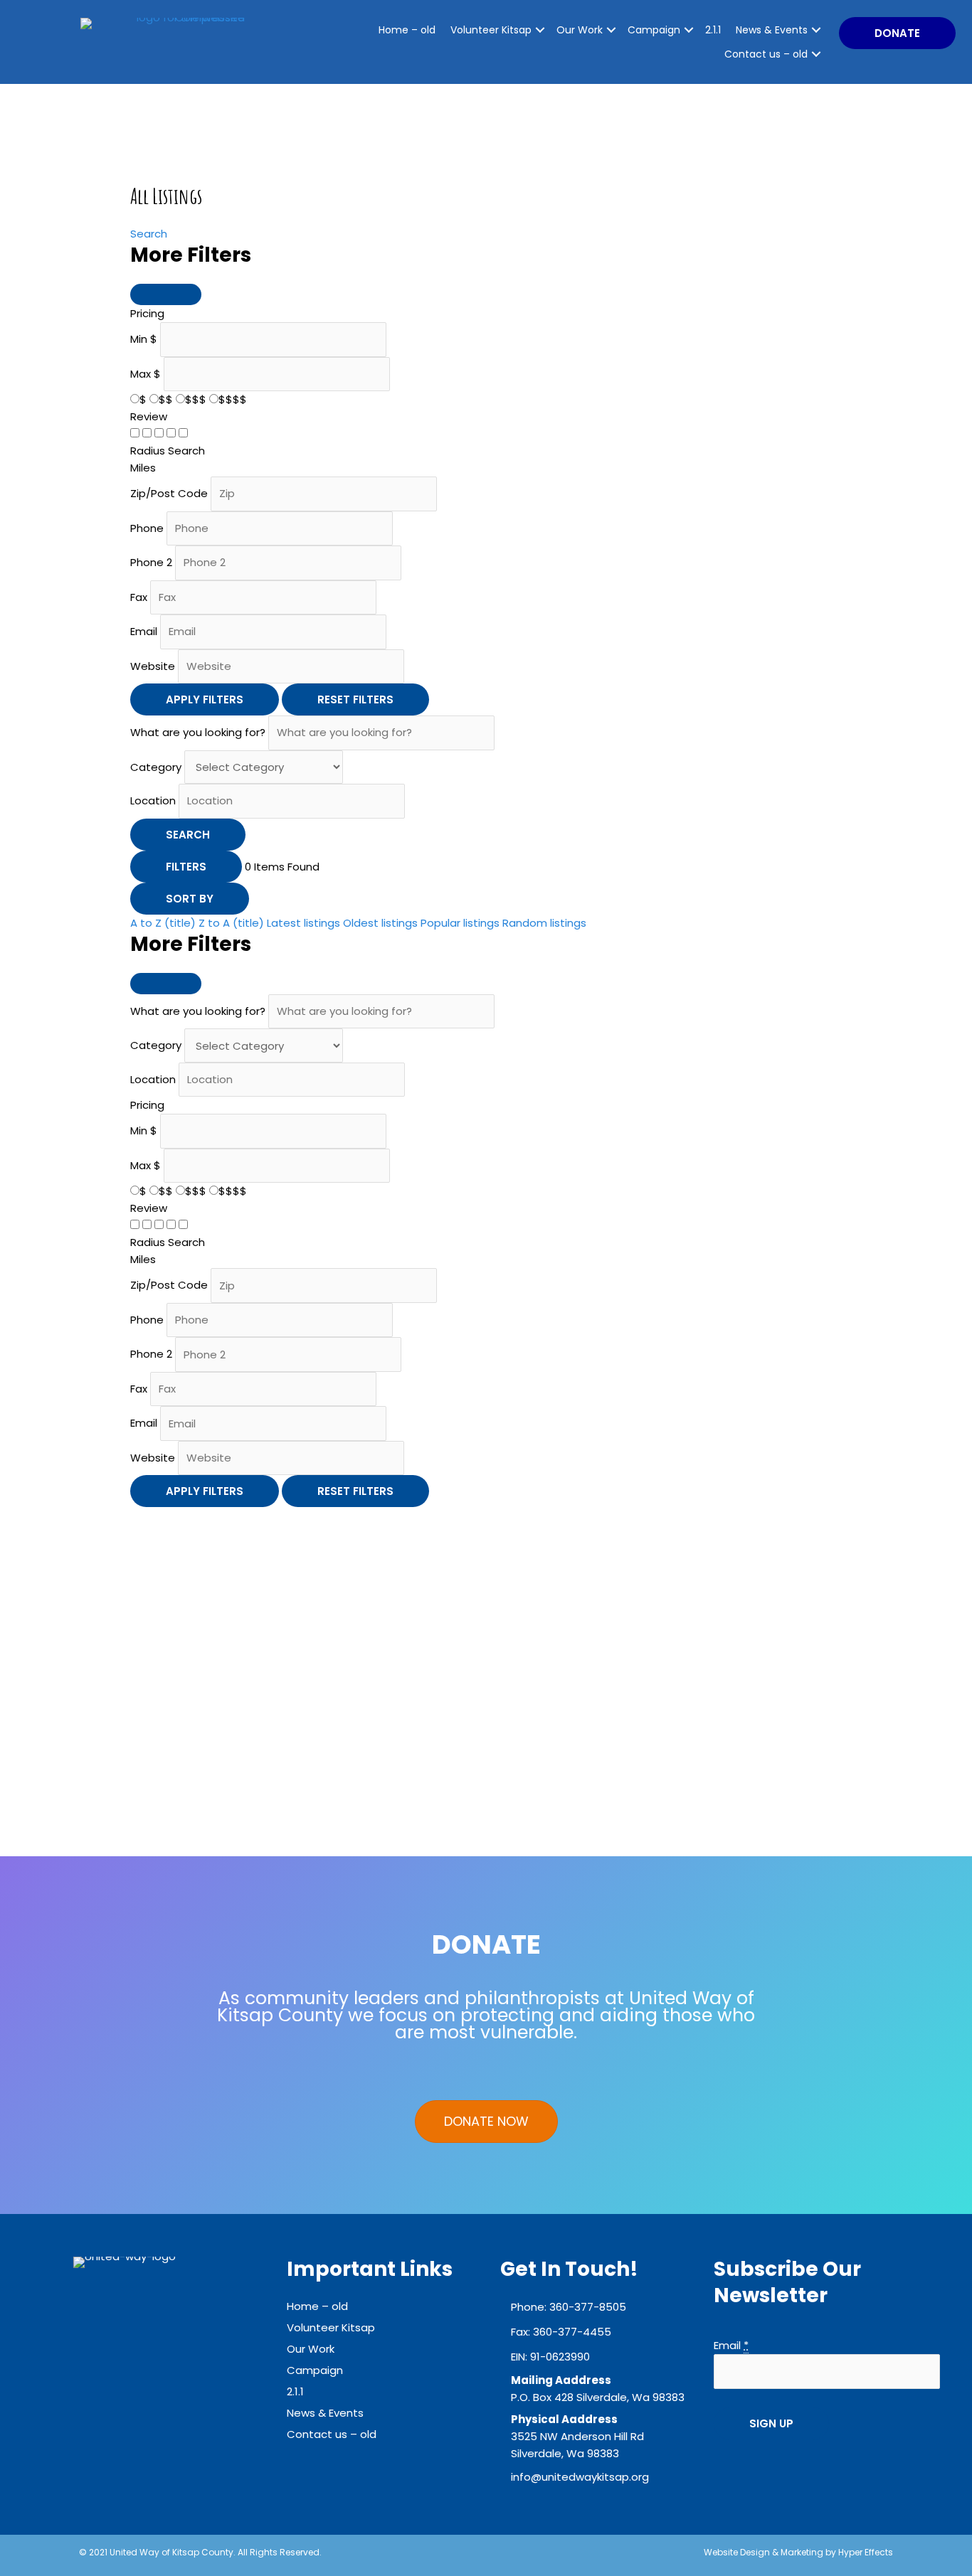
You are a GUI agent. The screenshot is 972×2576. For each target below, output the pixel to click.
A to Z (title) (163, 923)
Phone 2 (151, 562)
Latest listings (303, 923)
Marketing (802, 2552)
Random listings (544, 923)
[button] (897, 33)
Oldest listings (380, 923)
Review (149, 416)
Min (139, 339)
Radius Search (168, 451)
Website (153, 666)
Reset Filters (355, 699)
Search (149, 234)
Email (144, 631)
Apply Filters (205, 699)
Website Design (737, 2552)
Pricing (147, 313)
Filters (186, 867)
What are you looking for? (198, 732)
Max (141, 374)
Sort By (190, 899)
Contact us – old (766, 54)
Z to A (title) (231, 923)
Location (153, 800)
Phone (147, 528)
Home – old (407, 30)
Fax (139, 597)
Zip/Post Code (169, 493)
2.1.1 (713, 30)
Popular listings (460, 923)
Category (156, 767)
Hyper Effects (866, 2552)
